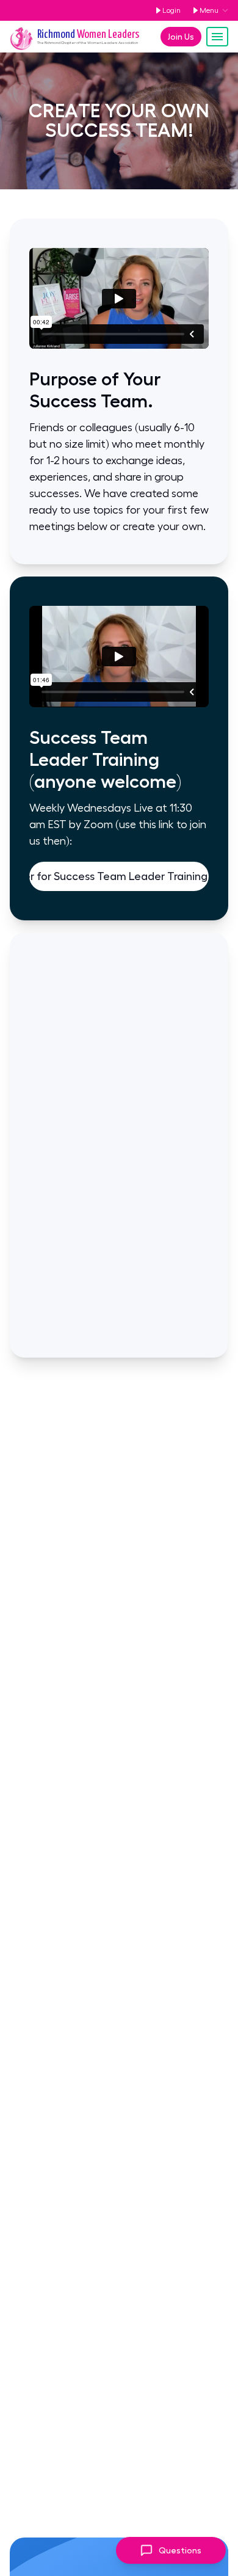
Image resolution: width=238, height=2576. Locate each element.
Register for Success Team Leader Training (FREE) (119, 876)
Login (171, 10)
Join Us (181, 37)
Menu (209, 10)
